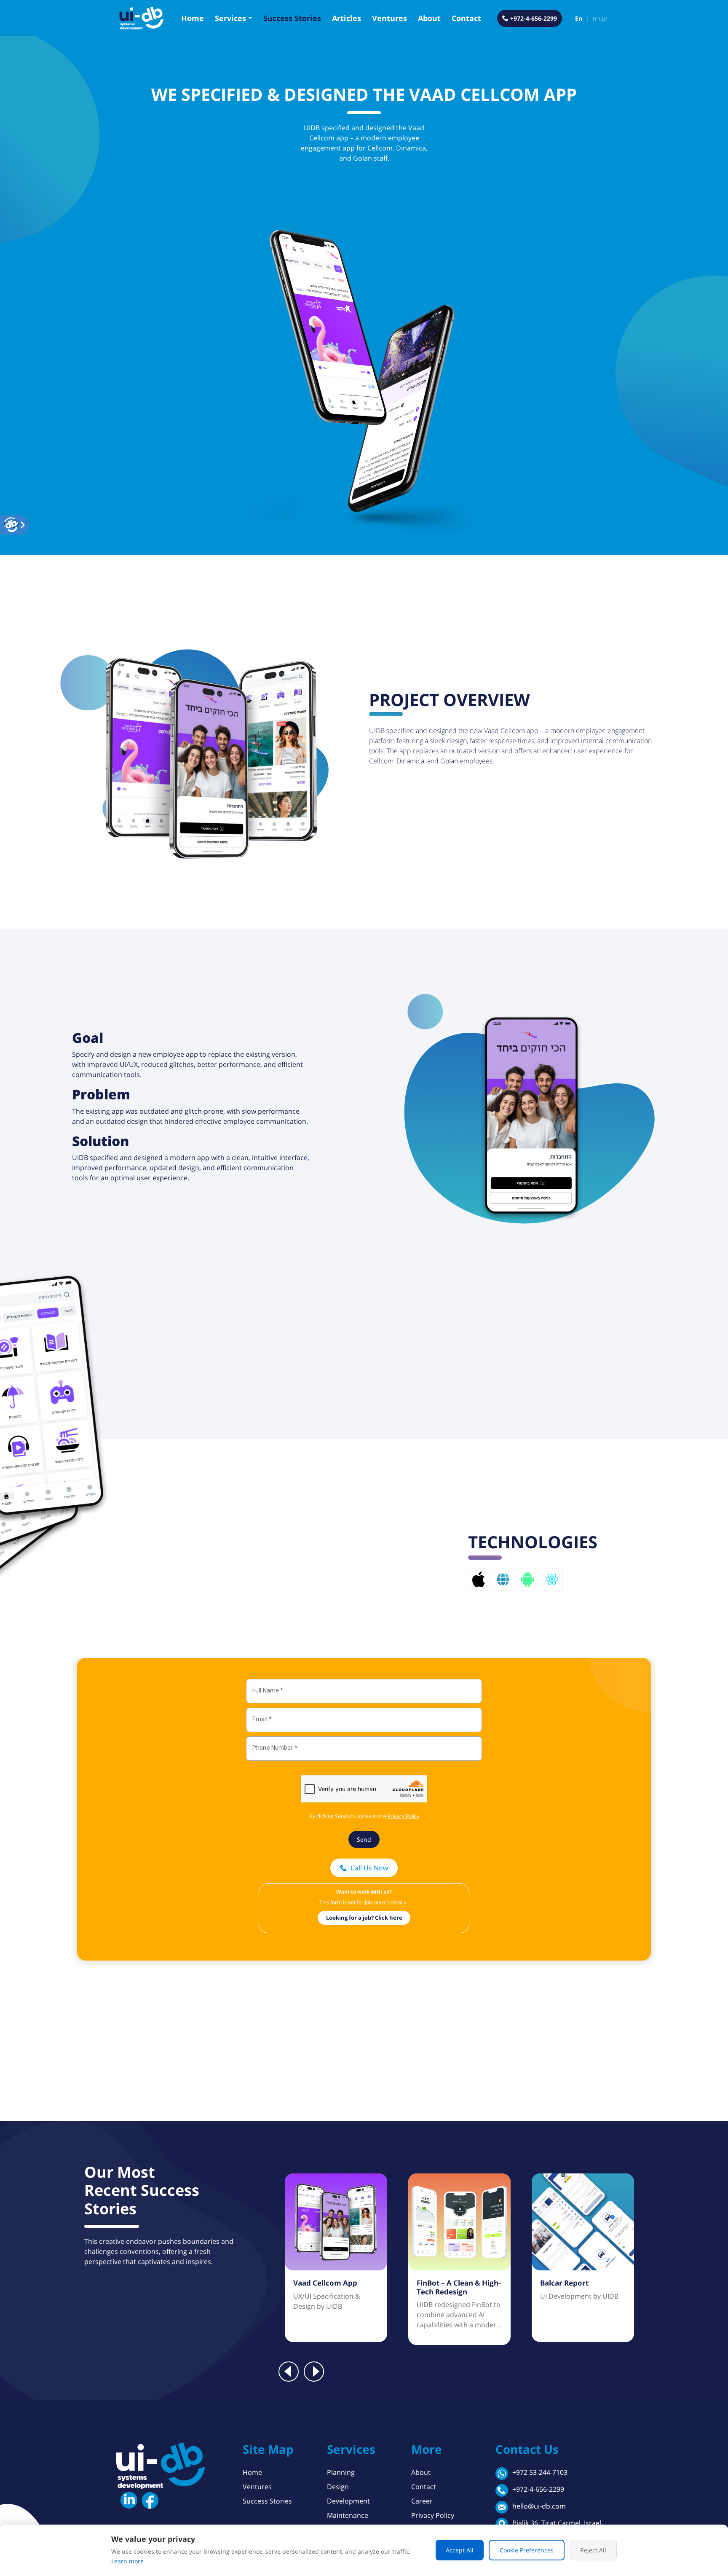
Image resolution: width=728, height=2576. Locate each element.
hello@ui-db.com (539, 2506)
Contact (466, 18)
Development (348, 2501)
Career (422, 2501)
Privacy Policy (433, 2515)
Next (314, 2372)
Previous (289, 2372)
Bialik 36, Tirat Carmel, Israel (557, 2523)
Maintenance (348, 2515)
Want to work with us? (364, 1892)
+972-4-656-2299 (538, 2489)
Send (364, 1839)
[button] (11, 525)
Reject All (593, 2550)
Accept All (460, 2550)
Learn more (127, 2561)
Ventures (389, 18)
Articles (347, 18)
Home (193, 18)
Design (338, 2487)
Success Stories (292, 18)
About (429, 18)
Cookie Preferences (527, 2550)
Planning (341, 2472)
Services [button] (230, 18)
